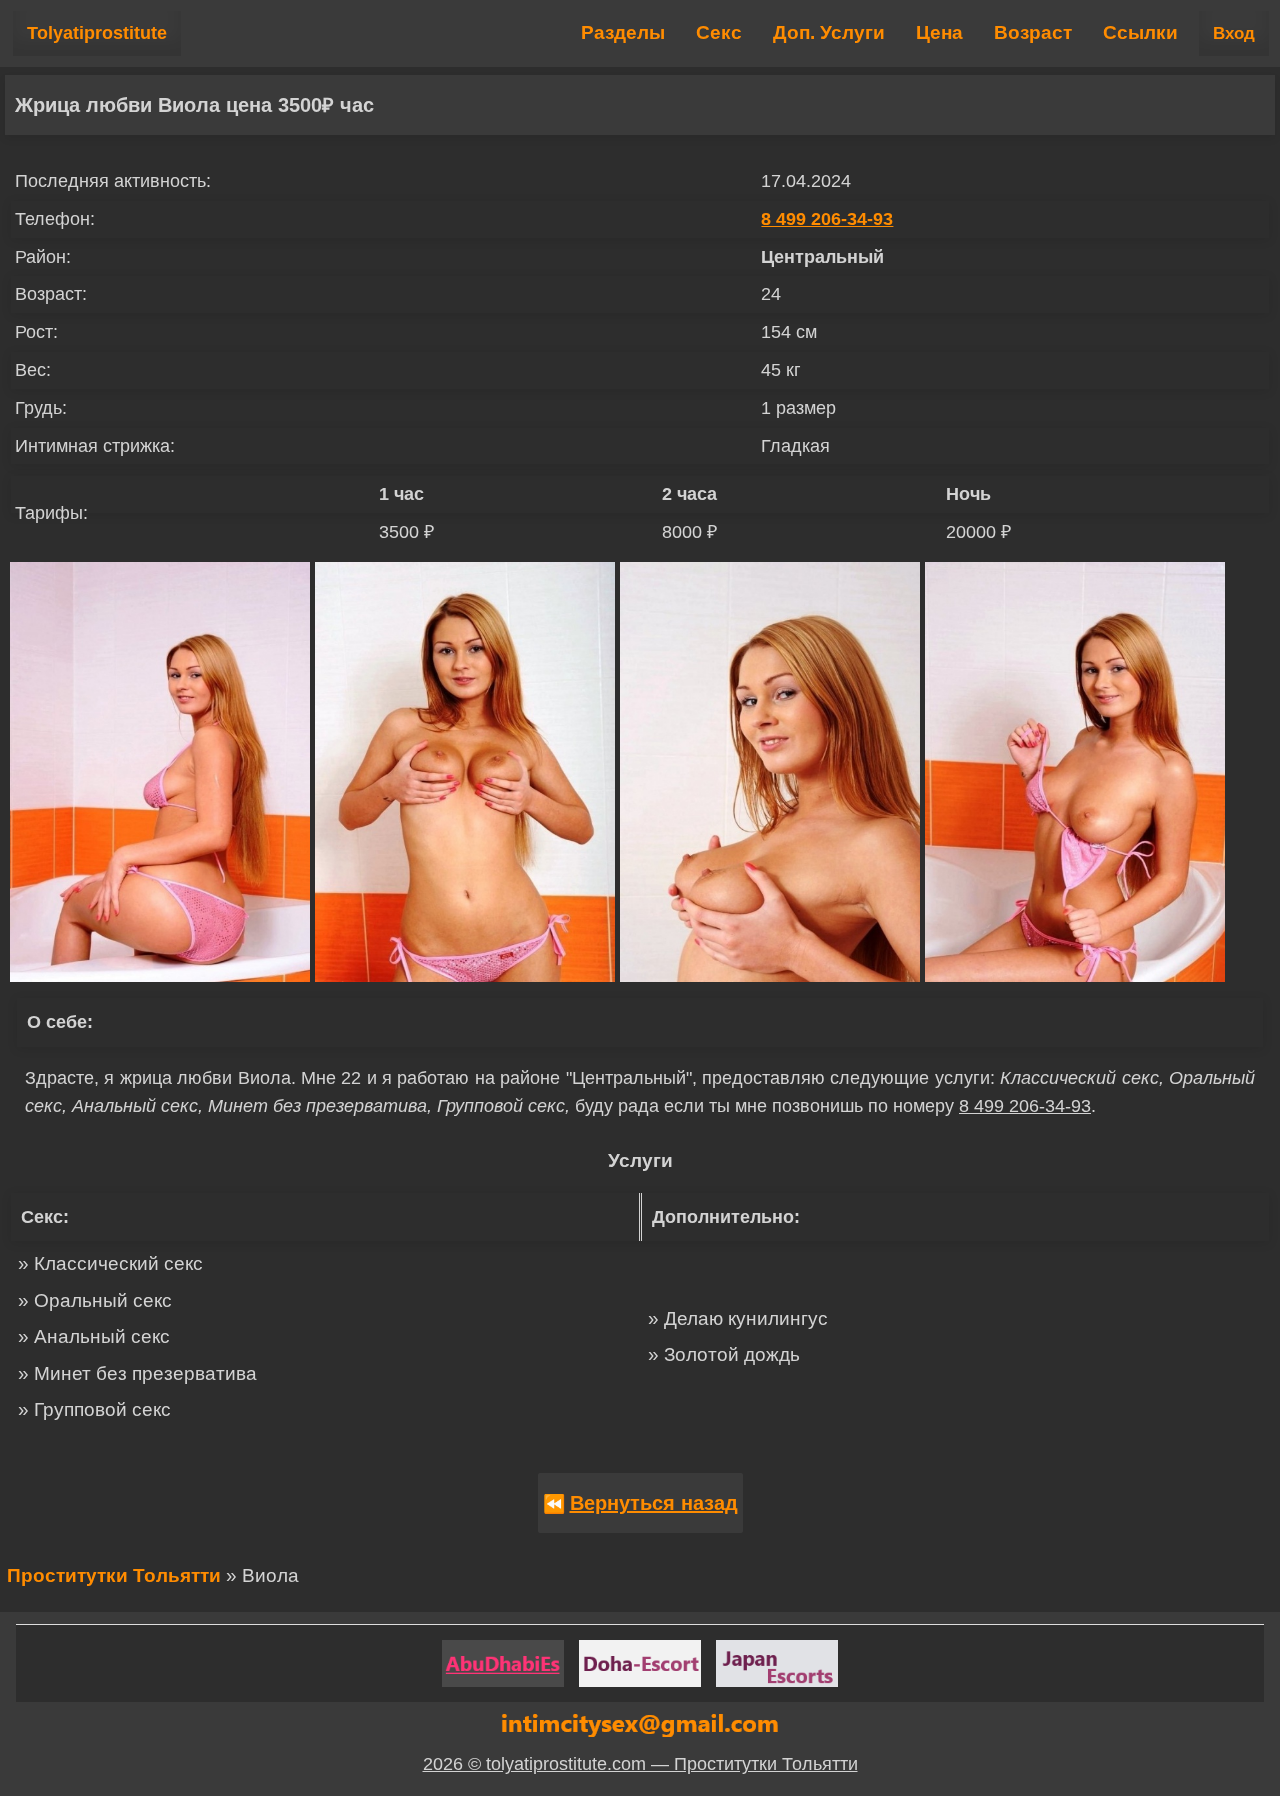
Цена (939, 32)
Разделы (623, 32)
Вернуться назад (654, 1503)
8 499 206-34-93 (827, 219)
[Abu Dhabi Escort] (503, 1663)
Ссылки (1140, 32)
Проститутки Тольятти (114, 1575)
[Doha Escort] (640, 1663)
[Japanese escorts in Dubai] (777, 1663)
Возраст (1033, 32)
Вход (1234, 33)
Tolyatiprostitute (97, 33)
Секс (719, 32)
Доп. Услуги (829, 32)
